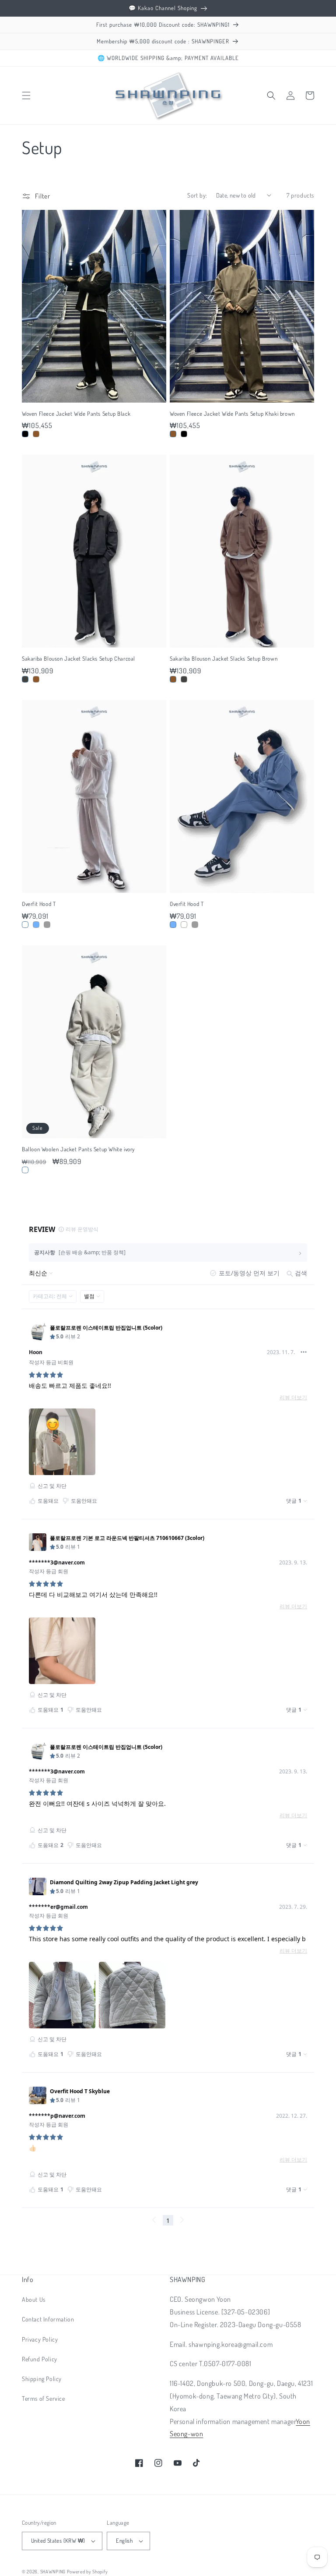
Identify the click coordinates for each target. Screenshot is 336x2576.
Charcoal (25, 679)
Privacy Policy (40, 2339)
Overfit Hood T (39, 904)
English (124, 2541)
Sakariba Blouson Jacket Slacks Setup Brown (224, 658)
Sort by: (197, 195)
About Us (34, 2299)
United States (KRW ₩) (58, 2541)
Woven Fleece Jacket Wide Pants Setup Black (76, 414)
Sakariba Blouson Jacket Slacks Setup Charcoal (79, 658)
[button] (26, 96)
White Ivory (25, 1170)
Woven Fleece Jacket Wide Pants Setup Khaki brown (232, 414)
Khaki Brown (36, 434)
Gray (47, 925)
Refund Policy (40, 2359)
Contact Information (48, 2319)
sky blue (36, 925)
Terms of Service (44, 2398)
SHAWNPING (53, 2572)
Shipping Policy (42, 2379)
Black (25, 434)
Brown (36, 679)
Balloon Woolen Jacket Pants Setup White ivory (78, 1149)
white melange (25, 925)
